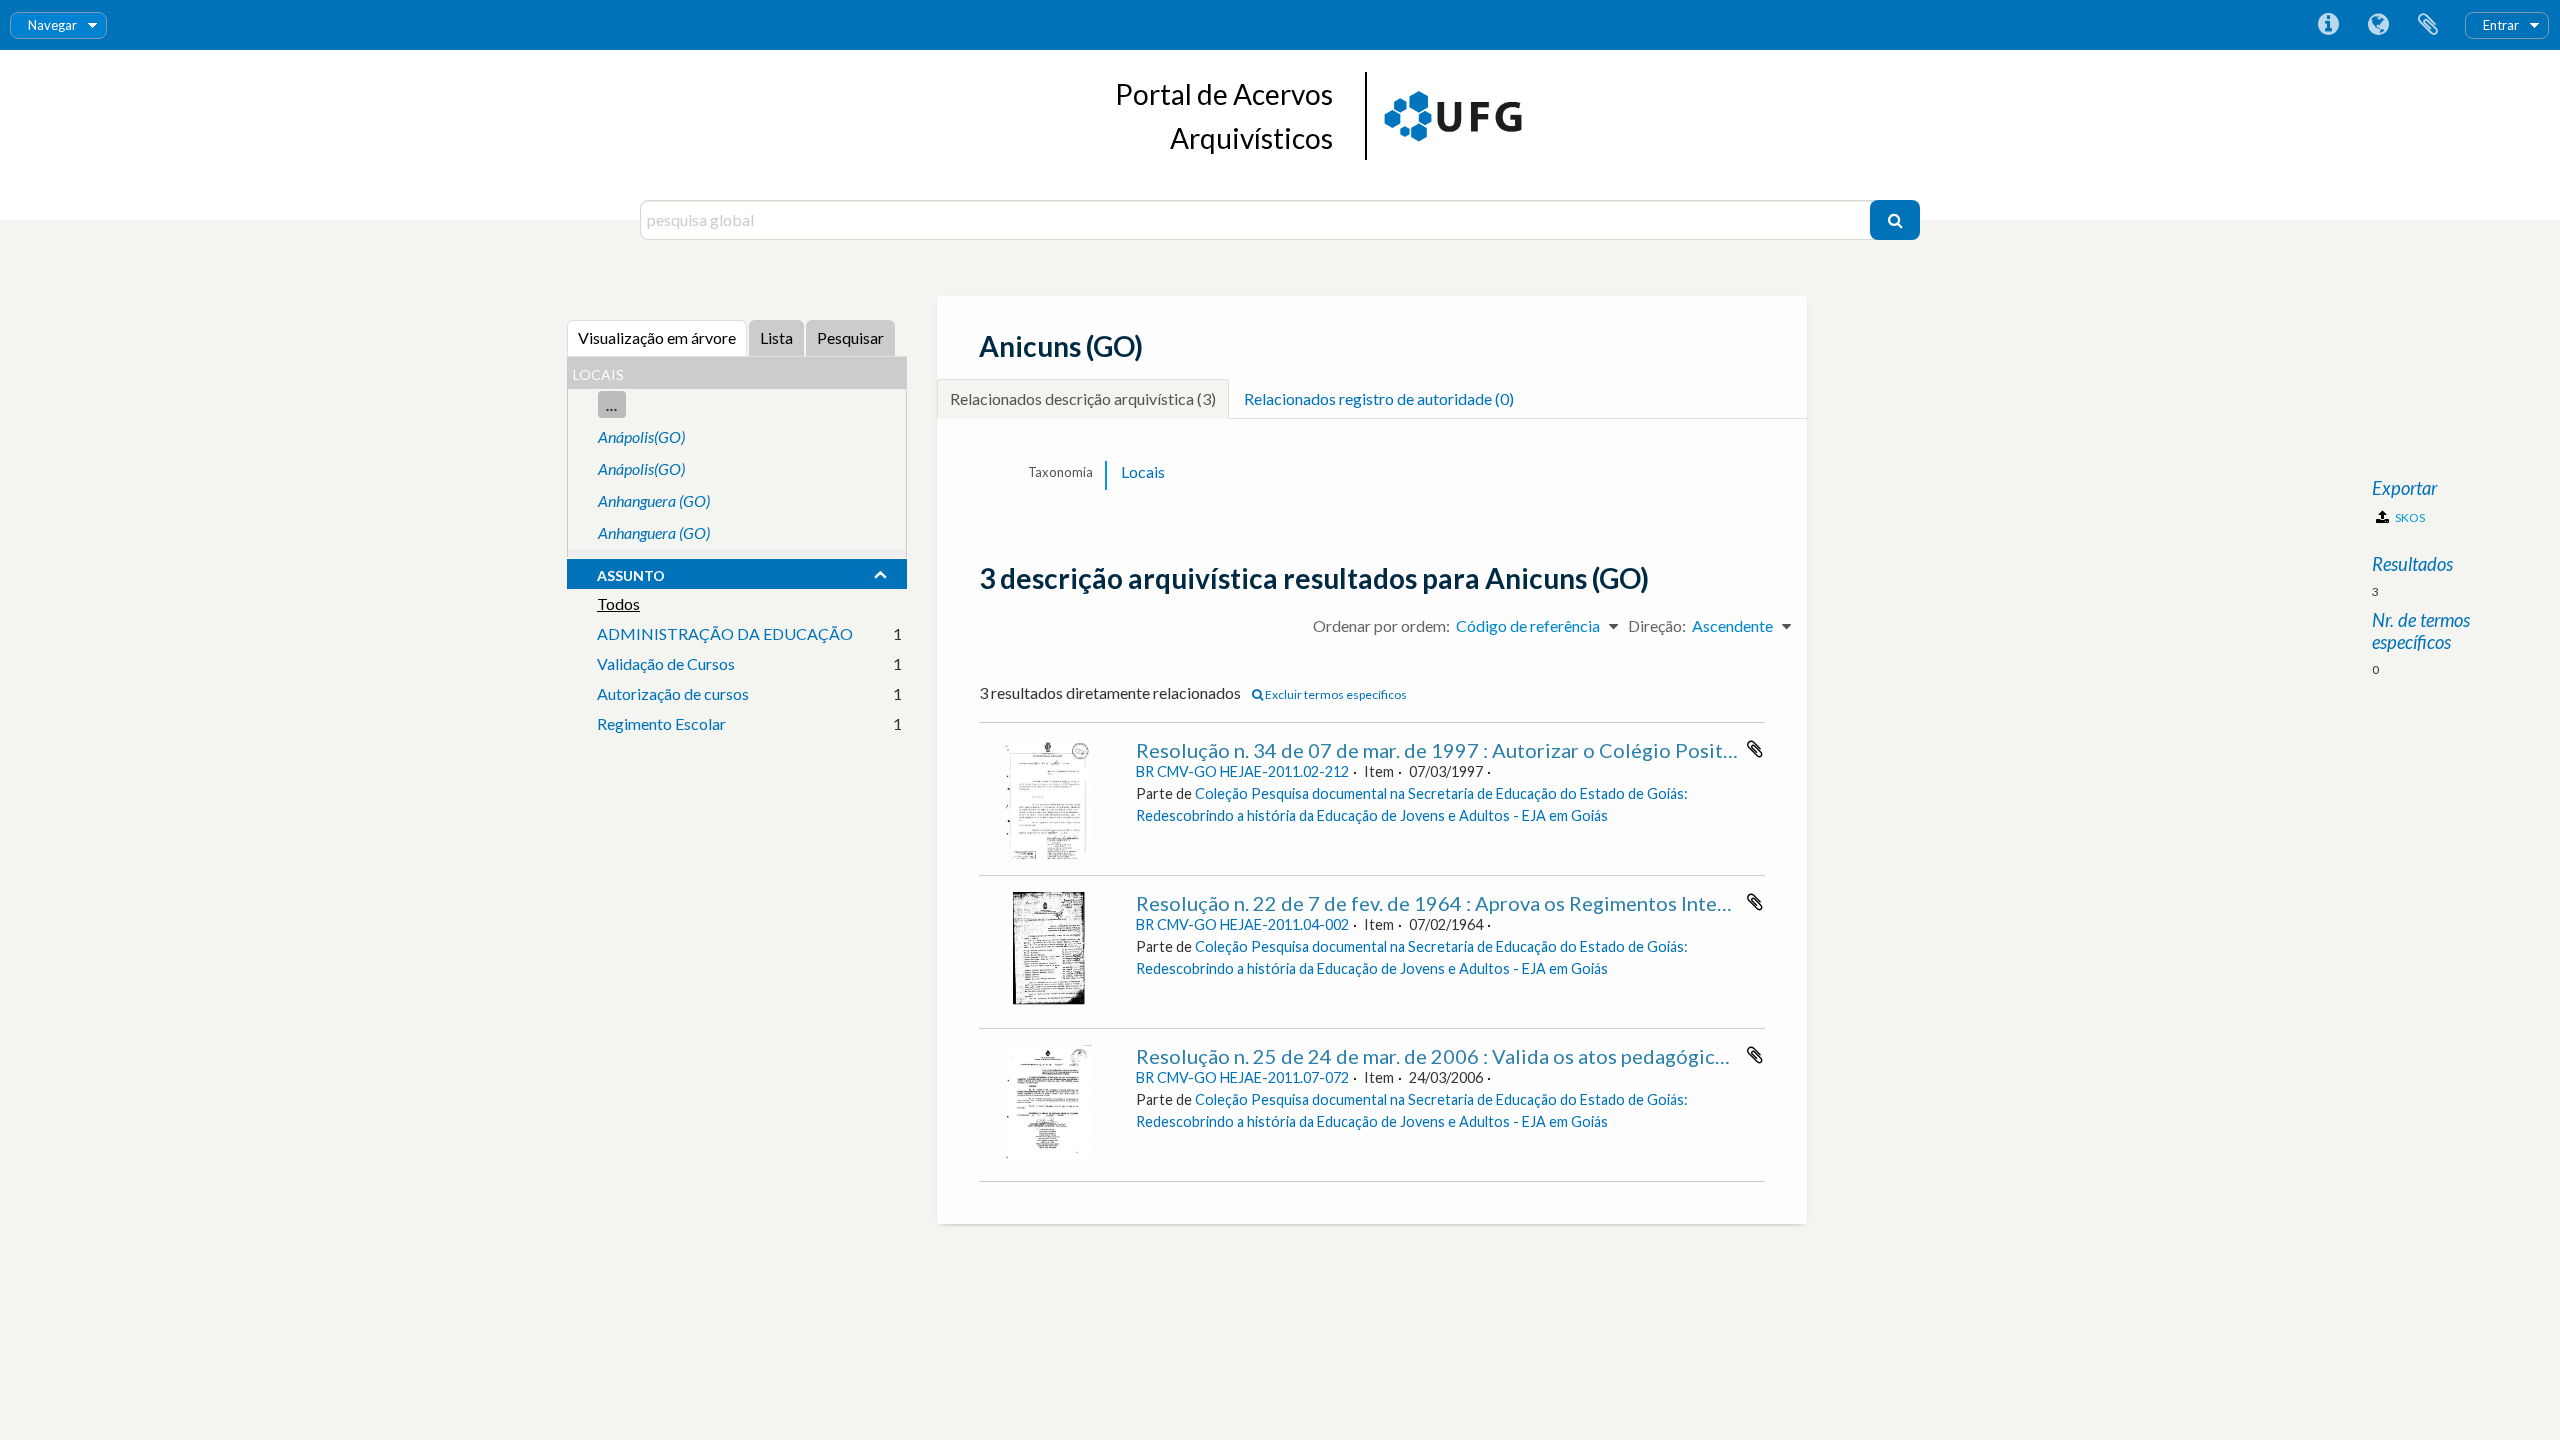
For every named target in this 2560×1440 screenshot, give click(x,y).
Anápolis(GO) (641, 436)
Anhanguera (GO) (654, 500)
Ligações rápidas (2328, 25)
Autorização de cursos (673, 693)
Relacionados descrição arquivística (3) (1083, 398)
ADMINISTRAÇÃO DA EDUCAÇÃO (725, 633)
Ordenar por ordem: (1381, 625)
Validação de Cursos (666, 663)
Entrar (2501, 25)
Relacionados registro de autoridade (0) (1379, 398)
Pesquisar (850, 337)
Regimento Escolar (661, 723)
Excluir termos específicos (1335, 694)
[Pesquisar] (1895, 220)
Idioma (2378, 25)
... (612, 404)
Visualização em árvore (657, 337)
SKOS (2409, 517)
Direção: (1657, 625)
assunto (631, 573)
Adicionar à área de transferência (1755, 749)
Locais (1143, 471)
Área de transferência (2428, 25)
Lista (776, 337)
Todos (618, 603)
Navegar (52, 25)
